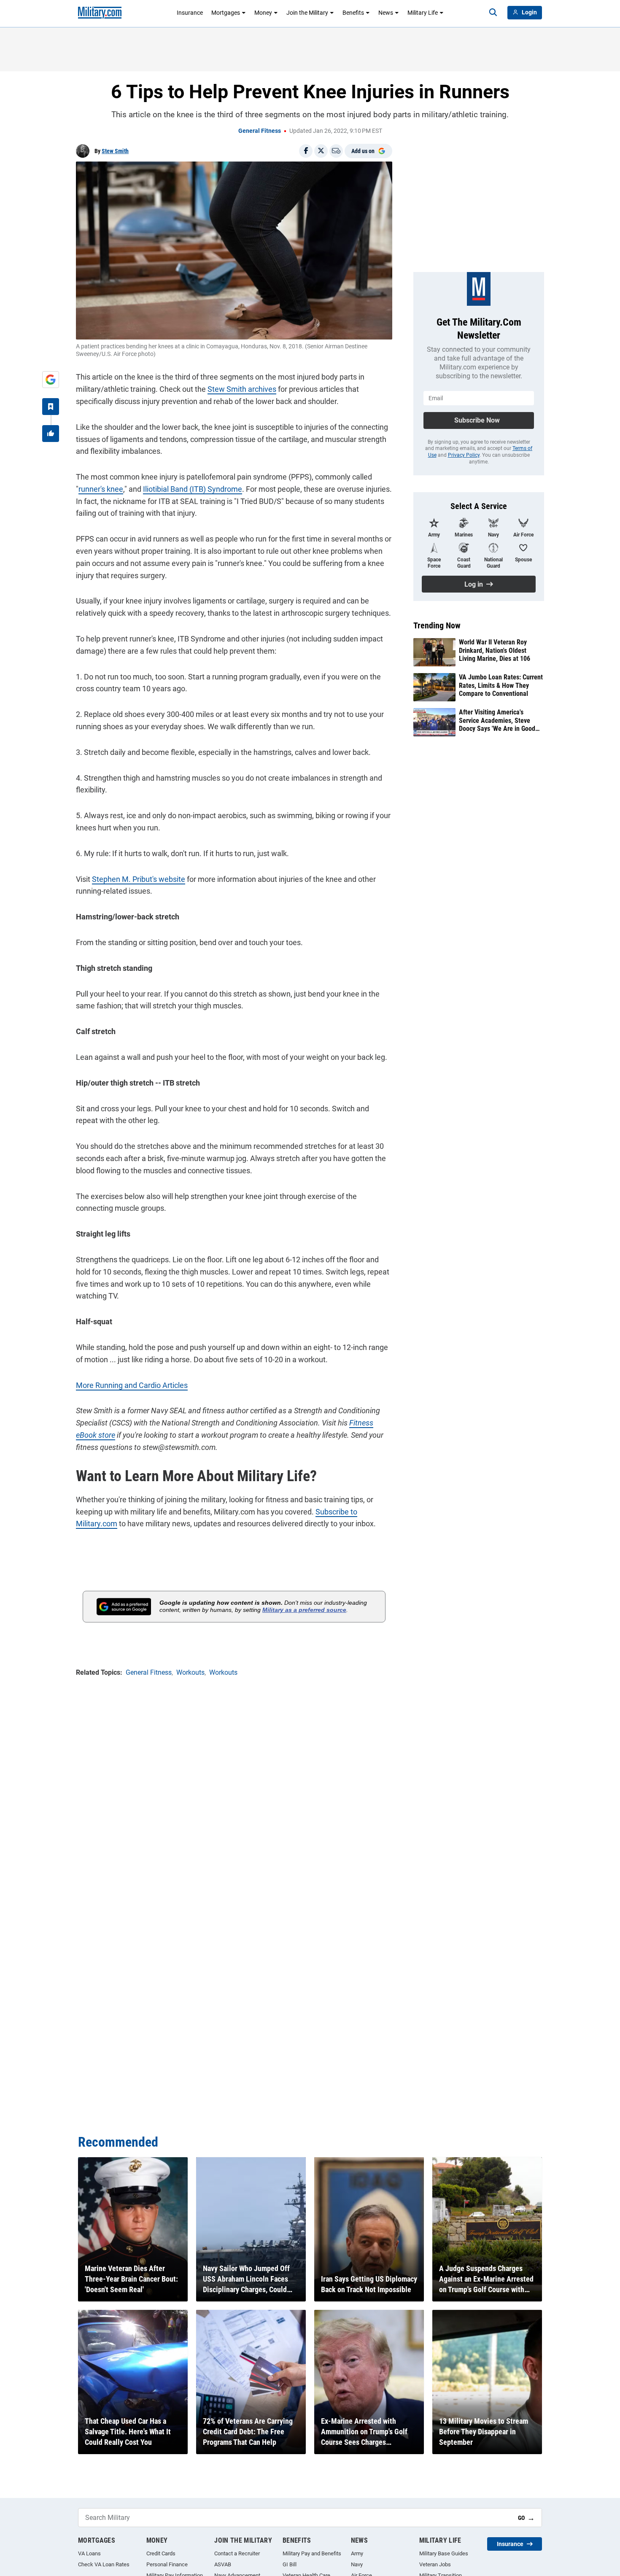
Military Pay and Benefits (312, 2553)
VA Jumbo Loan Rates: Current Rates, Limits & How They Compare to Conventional (501, 685)
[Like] (51, 434)
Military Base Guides (444, 2553)
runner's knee (101, 489)
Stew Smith (115, 151)
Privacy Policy (464, 455)
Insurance (190, 13)
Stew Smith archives (242, 389)
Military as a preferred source (304, 1610)
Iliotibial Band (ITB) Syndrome (193, 489)
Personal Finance (167, 2564)
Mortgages (226, 13)
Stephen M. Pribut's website (139, 879)
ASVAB (223, 2564)
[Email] (336, 151)
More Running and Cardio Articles (132, 1385)
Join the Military (307, 13)
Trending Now (437, 625)
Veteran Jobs (435, 2564)
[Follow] (51, 407)
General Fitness (260, 131)
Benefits (353, 13)
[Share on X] (321, 151)
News (386, 13)
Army (357, 2553)
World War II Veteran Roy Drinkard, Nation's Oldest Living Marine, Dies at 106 (495, 650)
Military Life (423, 13)
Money (263, 13)
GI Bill (290, 2564)
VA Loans (89, 2553)
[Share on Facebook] (306, 151)
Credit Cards (161, 2553)
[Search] (493, 13)
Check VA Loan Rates (104, 2564)
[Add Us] (51, 380)
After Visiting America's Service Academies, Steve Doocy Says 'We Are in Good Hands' (497, 720)
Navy (357, 2564)
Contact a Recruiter (237, 2553)
